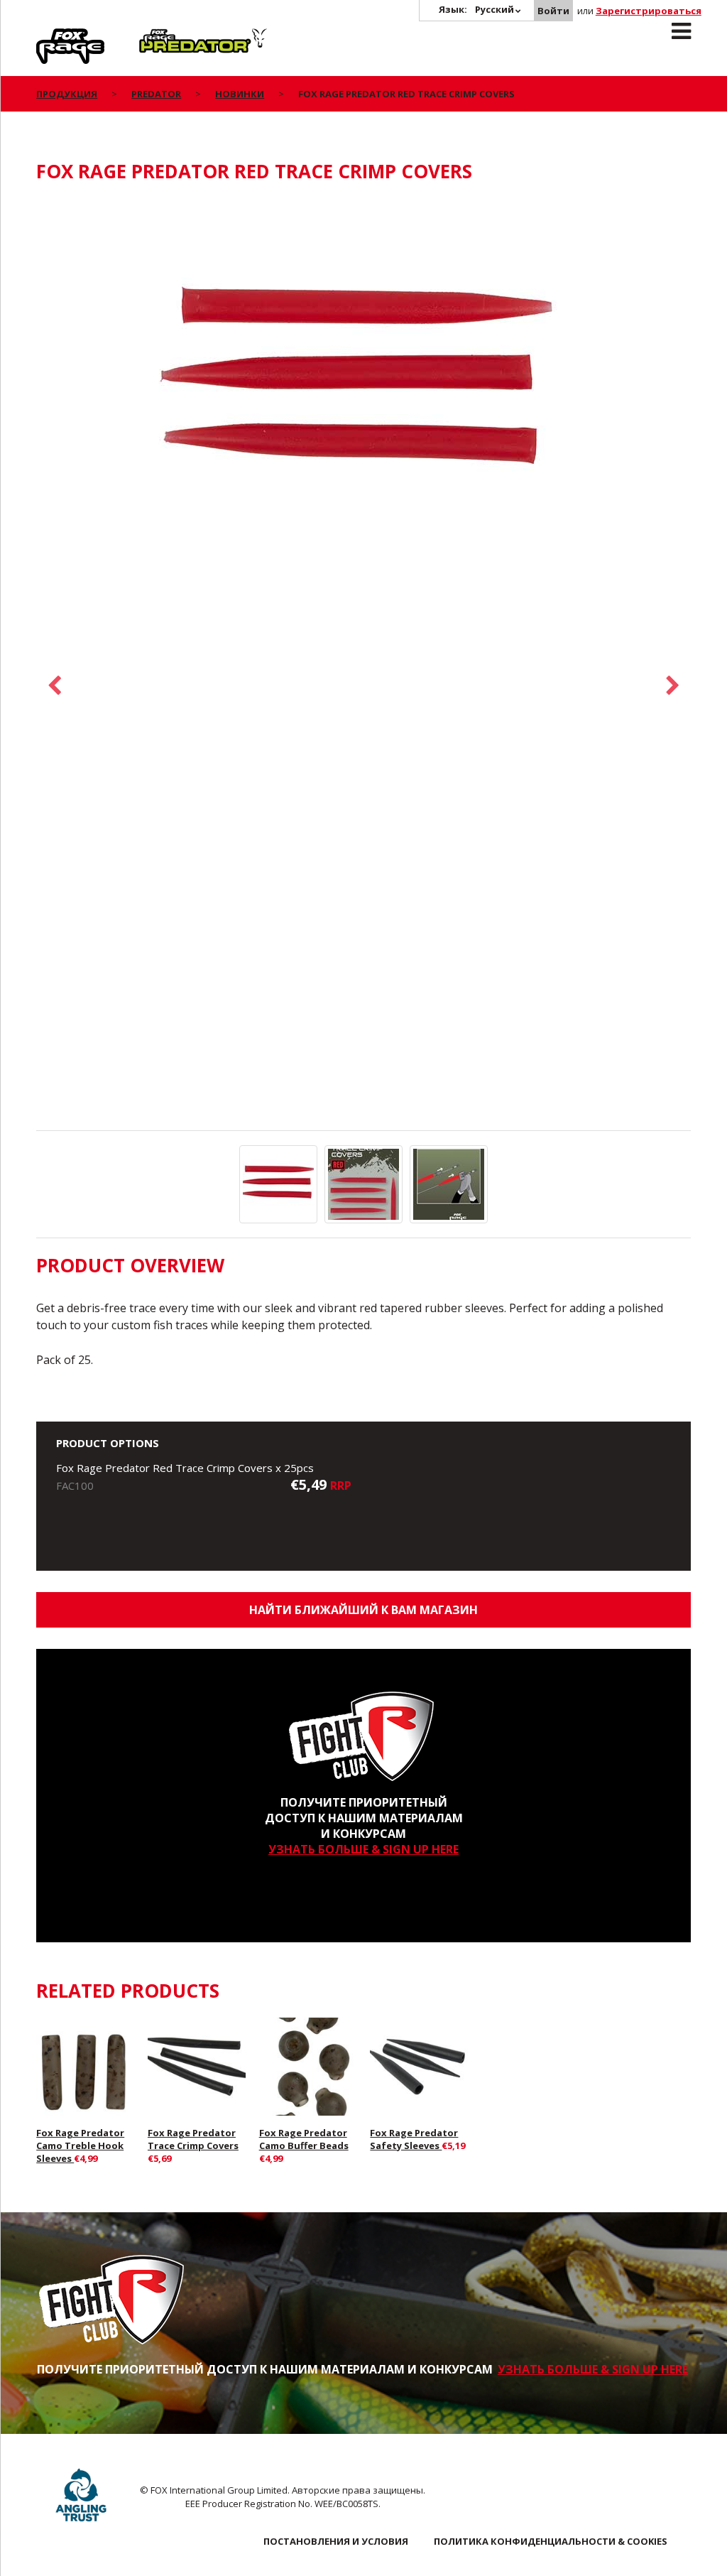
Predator (163, 36)
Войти (553, 11)
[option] (363, 389)
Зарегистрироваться (649, 11)
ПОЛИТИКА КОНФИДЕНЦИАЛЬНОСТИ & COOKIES (551, 2541)
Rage (50, 36)
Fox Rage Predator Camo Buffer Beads (304, 2139)
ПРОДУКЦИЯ (67, 94)
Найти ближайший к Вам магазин (363, 1610)
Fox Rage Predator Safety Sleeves (414, 2139)
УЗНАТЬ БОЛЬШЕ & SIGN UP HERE (363, 1849)
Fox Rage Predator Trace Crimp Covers (193, 2139)
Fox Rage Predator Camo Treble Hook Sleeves (80, 2145)
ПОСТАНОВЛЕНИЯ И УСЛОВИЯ (336, 2541)
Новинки (240, 94)
